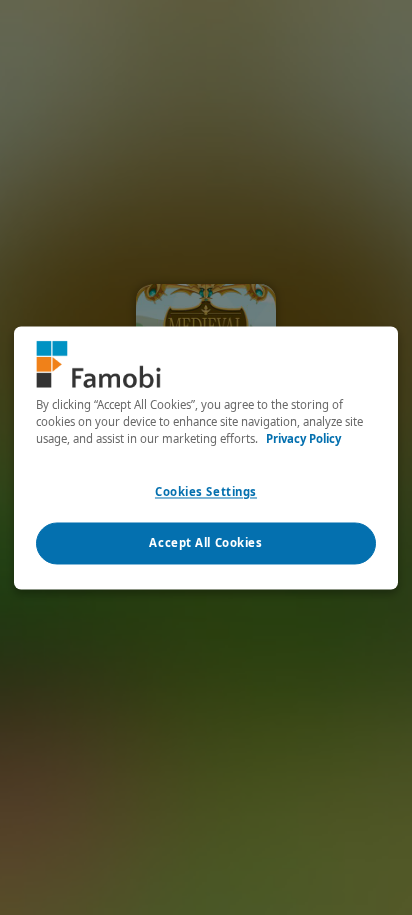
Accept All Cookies (205, 542)
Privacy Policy (303, 438)
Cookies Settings (206, 491)
